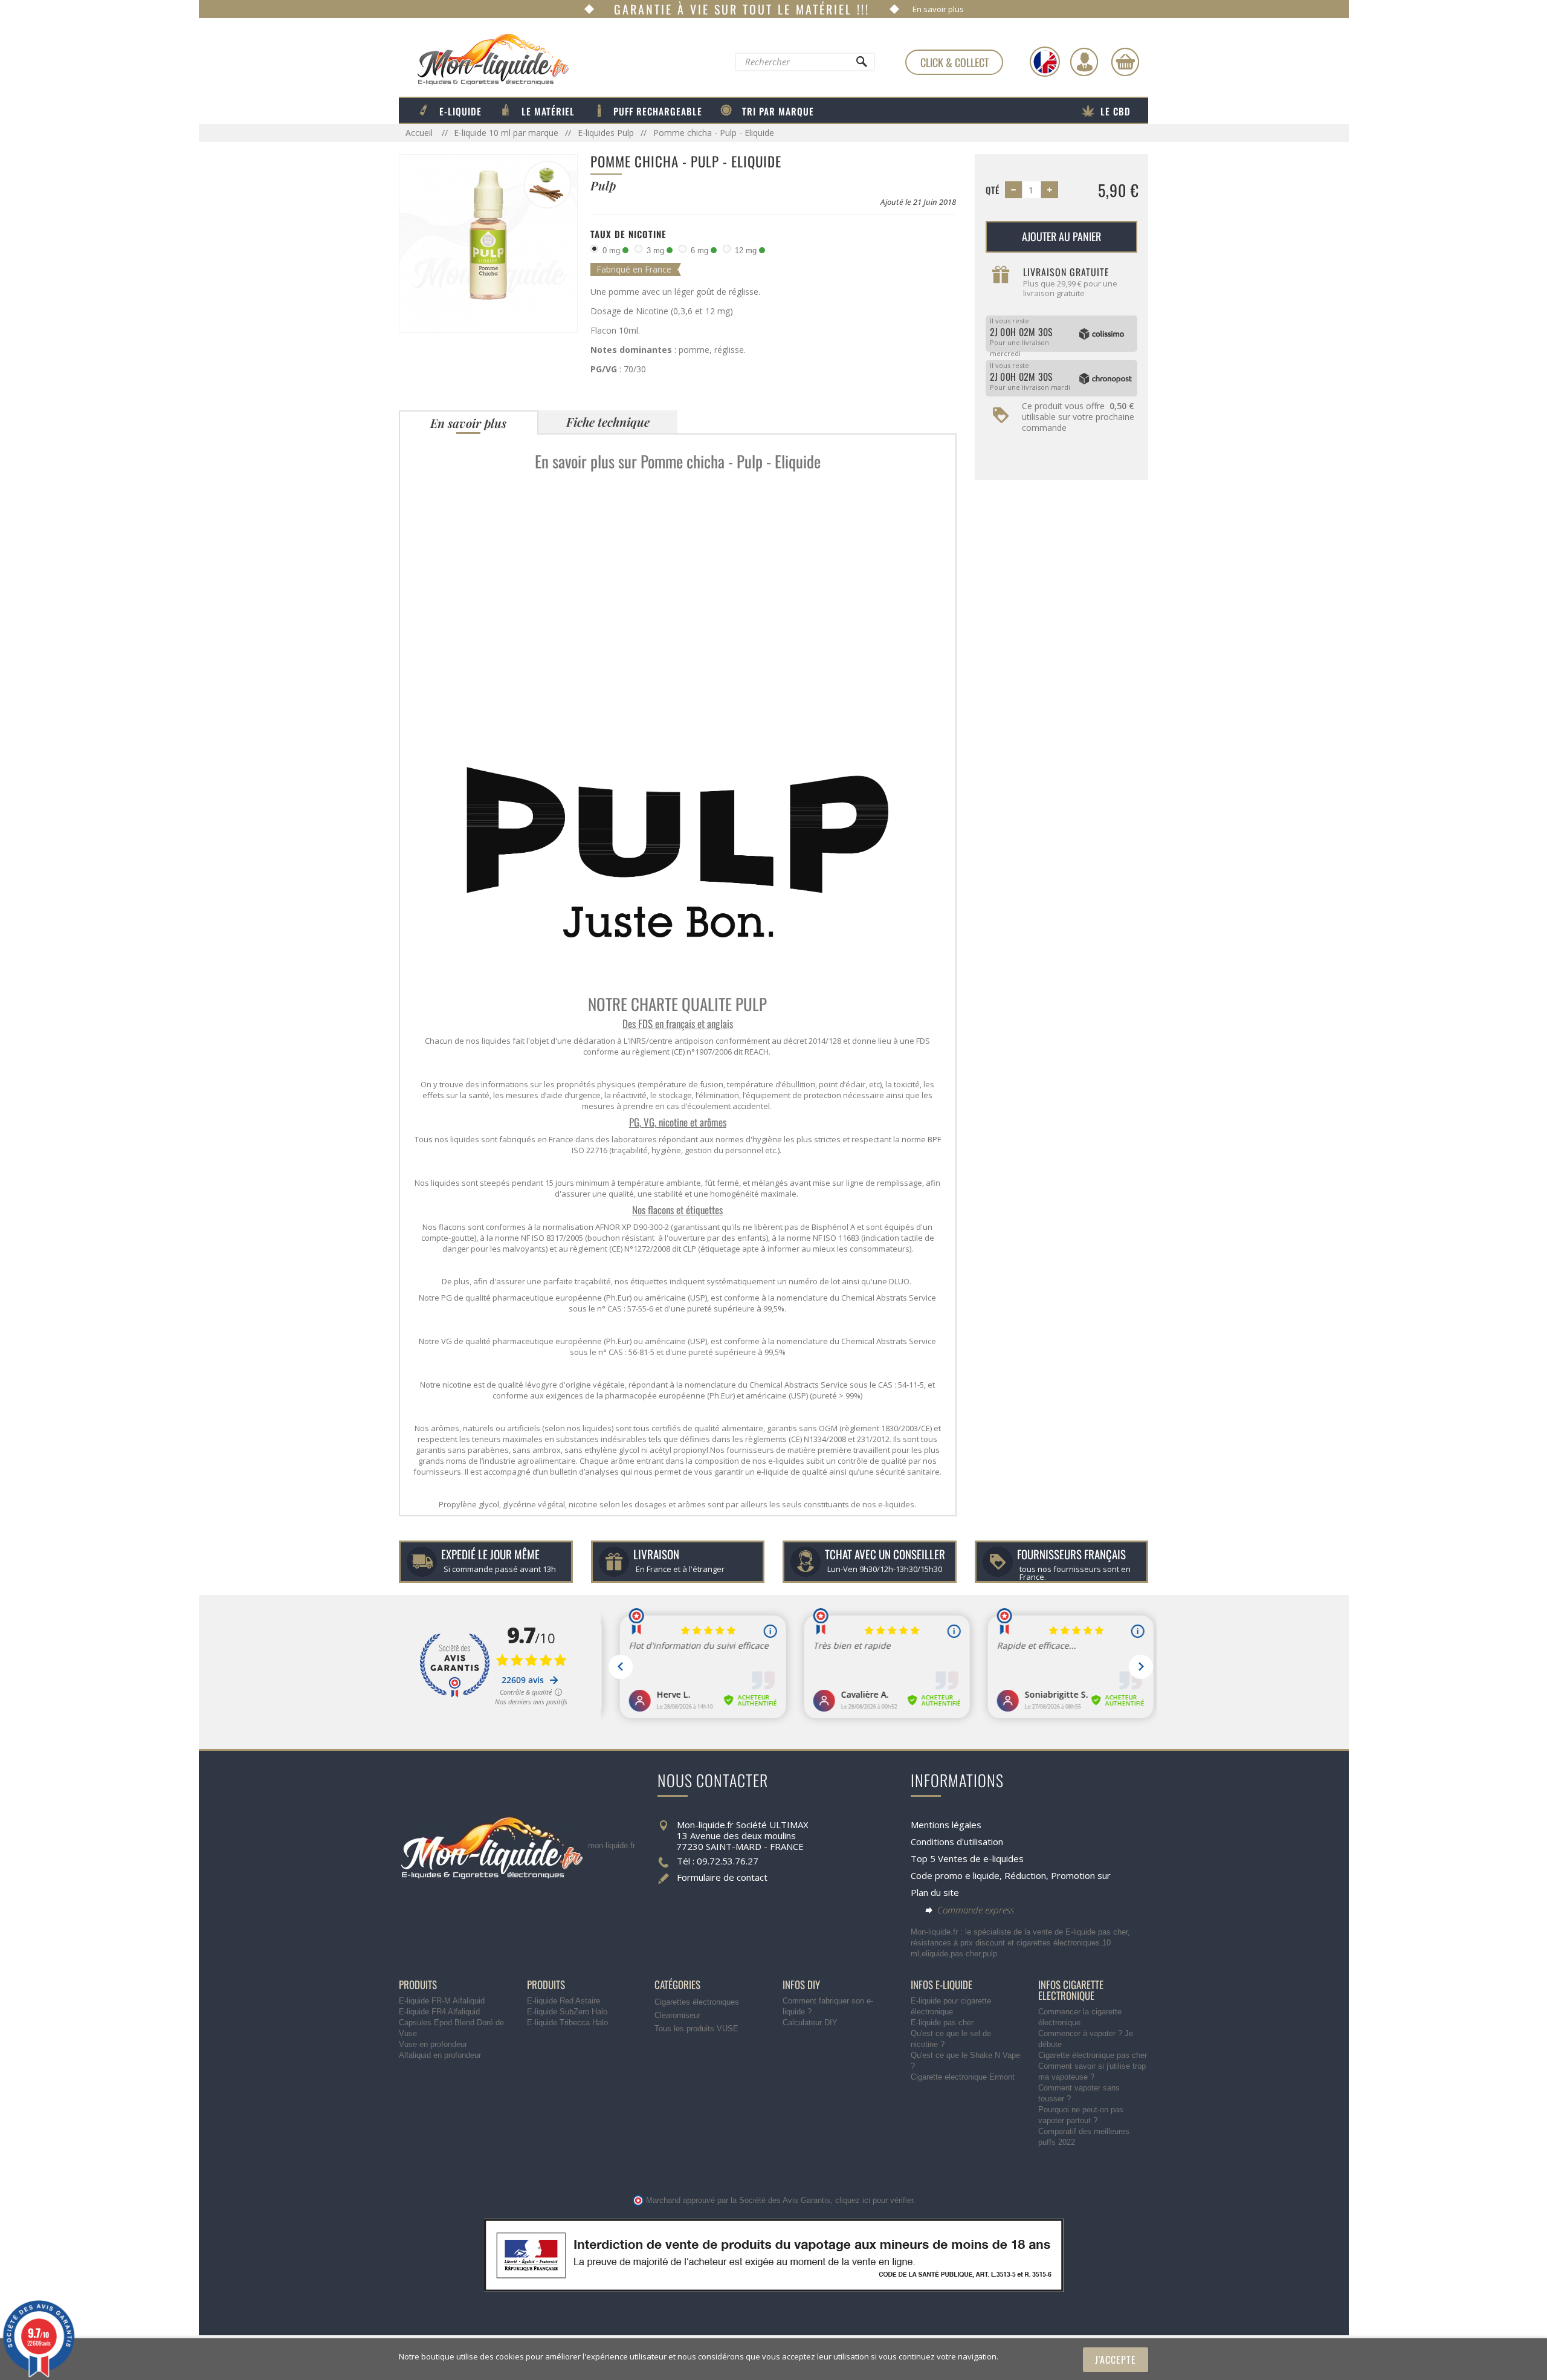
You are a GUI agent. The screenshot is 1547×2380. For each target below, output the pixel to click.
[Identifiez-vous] (1084, 62)
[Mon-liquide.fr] (484, 59)
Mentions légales (946, 1825)
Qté (993, 190)
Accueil (420, 133)
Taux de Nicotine (628, 234)
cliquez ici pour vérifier (874, 2201)
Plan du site (935, 1892)
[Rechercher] (861, 65)
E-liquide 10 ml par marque (506, 133)
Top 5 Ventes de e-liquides (967, 1858)
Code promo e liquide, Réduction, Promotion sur (1011, 1875)
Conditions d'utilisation (957, 1842)
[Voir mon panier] (1125, 62)
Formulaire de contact (722, 1877)
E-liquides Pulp (606, 133)
